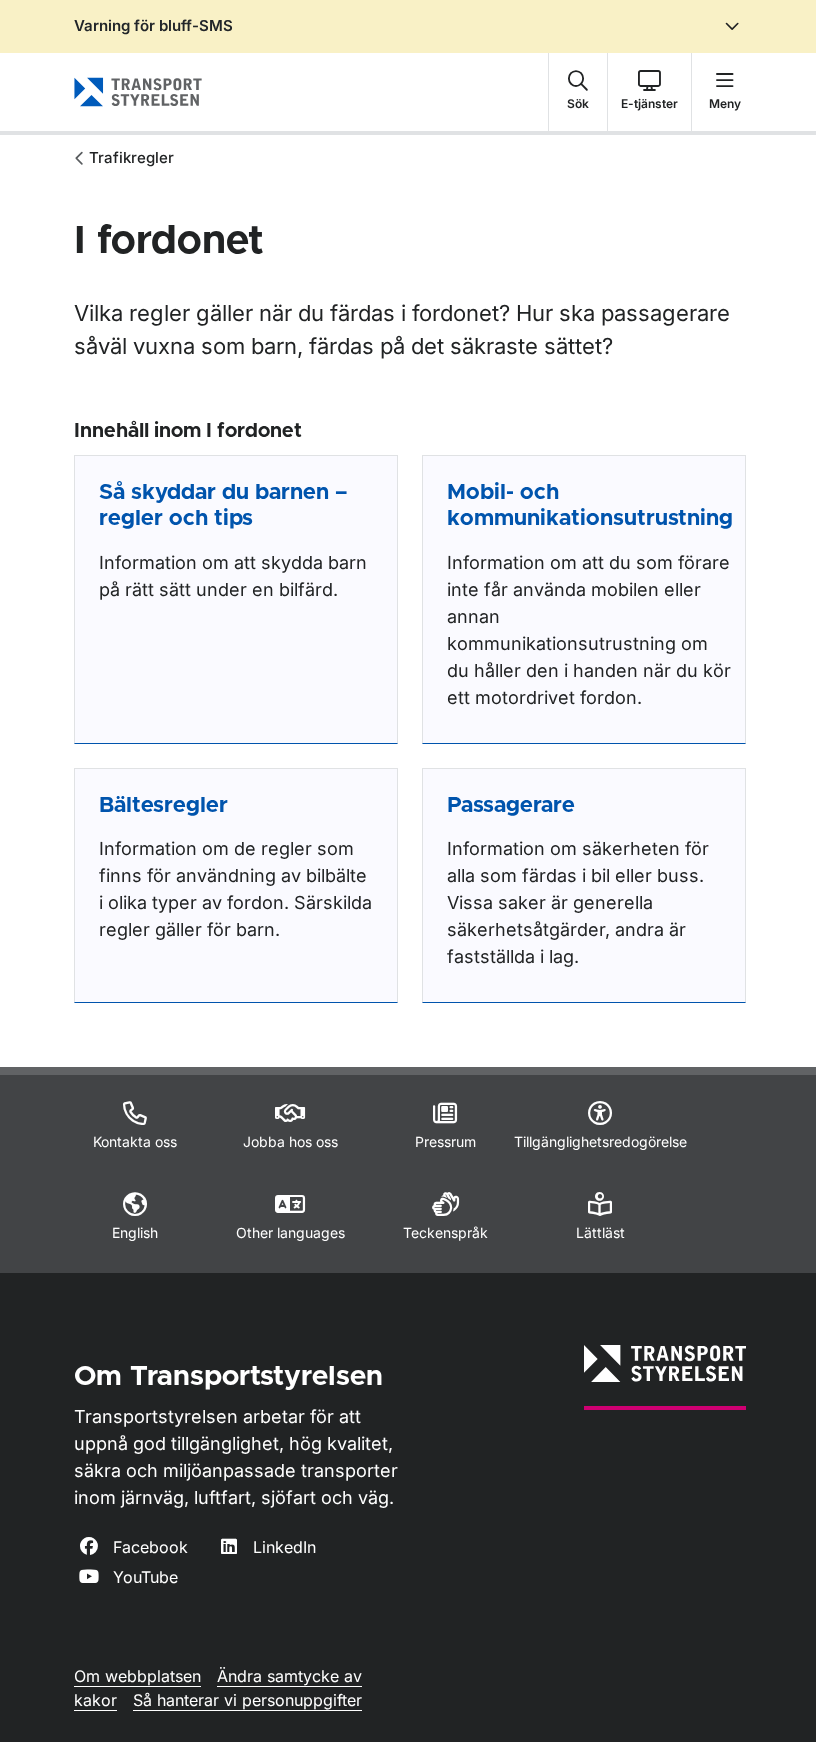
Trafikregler (131, 157)
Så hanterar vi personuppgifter (247, 1700)
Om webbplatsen (137, 1676)
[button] (578, 92)
